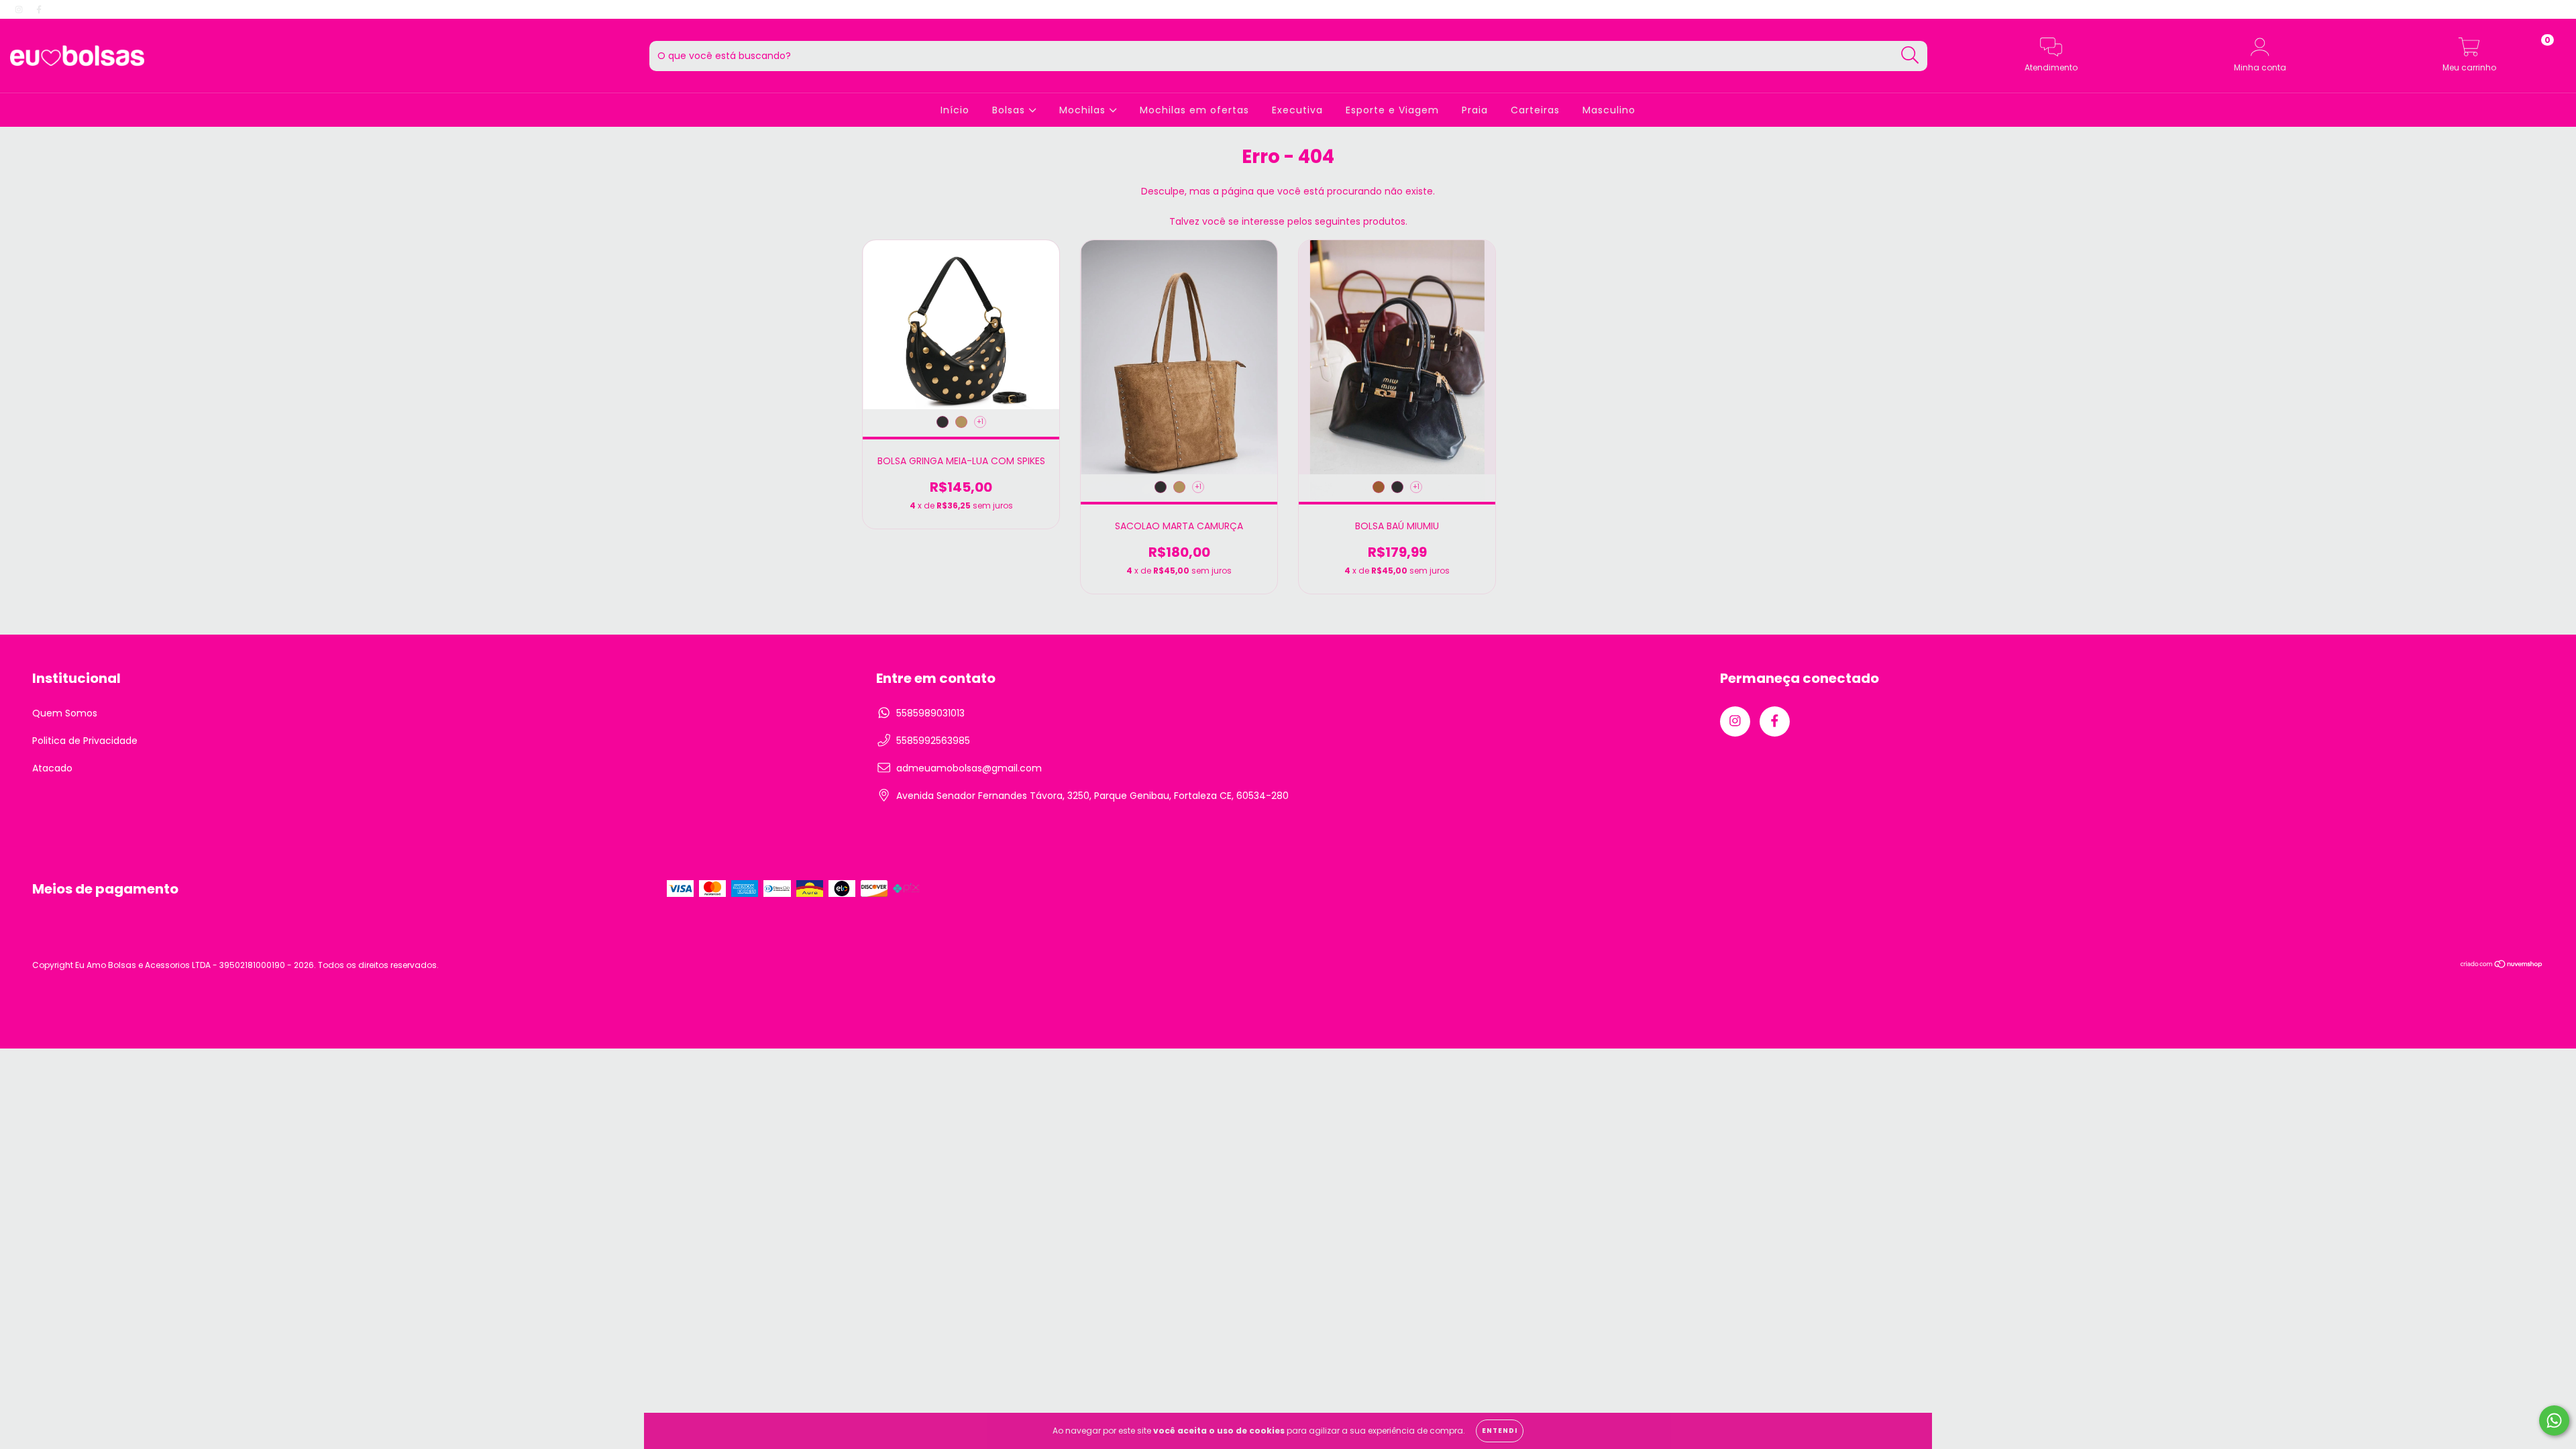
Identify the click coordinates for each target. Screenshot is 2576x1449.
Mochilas (1084, 110)
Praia (1475, 110)
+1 (980, 422)
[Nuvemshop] (2502, 966)
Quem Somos (65, 713)
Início (955, 110)
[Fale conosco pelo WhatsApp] (2554, 1420)
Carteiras (1535, 110)
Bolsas (1010, 110)
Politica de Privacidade (85, 741)
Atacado (52, 768)
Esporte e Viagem (1392, 110)
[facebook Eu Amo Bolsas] (39, 9)
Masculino (1609, 110)
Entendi (1500, 1431)
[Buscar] (1910, 55)
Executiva (1297, 110)
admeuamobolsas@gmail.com (969, 768)
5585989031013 (930, 713)
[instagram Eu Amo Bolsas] (20, 9)
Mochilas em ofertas (1194, 110)
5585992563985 (933, 741)
